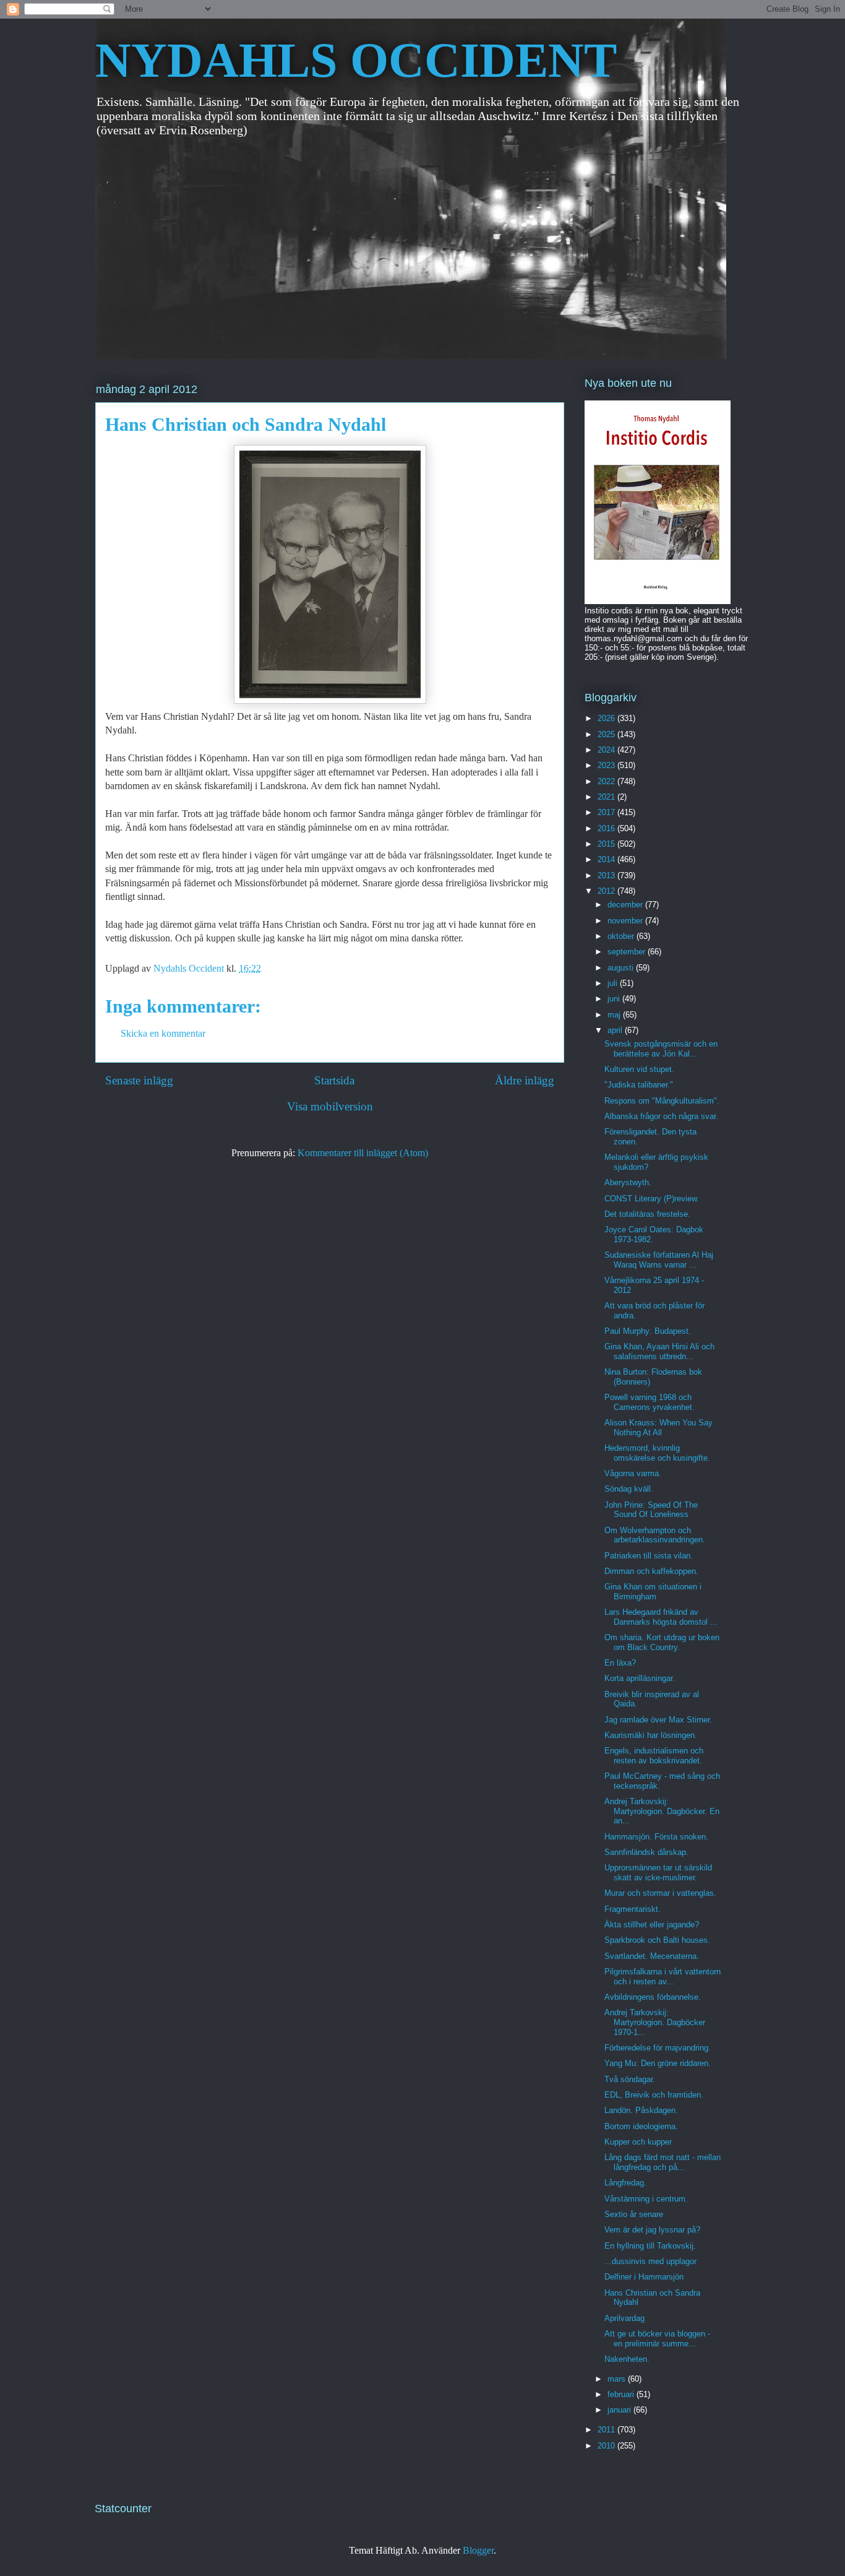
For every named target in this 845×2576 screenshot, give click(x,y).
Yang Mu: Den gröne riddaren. (658, 2063)
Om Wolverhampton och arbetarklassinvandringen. (655, 1535)
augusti (622, 968)
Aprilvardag (624, 2318)
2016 (607, 828)
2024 (607, 750)
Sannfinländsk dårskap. (646, 1852)
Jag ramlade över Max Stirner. (658, 1720)
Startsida (334, 1080)
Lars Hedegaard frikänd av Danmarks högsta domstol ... (661, 1617)
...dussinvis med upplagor (650, 2261)
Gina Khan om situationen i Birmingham (653, 1592)
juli (614, 983)
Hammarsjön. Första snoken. (656, 1837)
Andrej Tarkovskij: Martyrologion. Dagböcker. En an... (662, 1811)
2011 (607, 2430)
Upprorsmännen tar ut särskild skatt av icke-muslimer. (658, 1873)
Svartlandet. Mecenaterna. (652, 1956)
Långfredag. (625, 2183)
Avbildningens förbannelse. (653, 1997)
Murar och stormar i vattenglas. (660, 1893)
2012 (607, 891)
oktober (622, 936)
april (616, 1030)
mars (618, 2379)
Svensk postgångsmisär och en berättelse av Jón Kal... (661, 1049)
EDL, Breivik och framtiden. (654, 2095)
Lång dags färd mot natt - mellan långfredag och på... (663, 2162)
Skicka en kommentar (163, 1033)
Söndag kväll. (629, 1489)
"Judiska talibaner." (639, 1085)
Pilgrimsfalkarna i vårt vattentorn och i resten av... (663, 1977)
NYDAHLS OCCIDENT (356, 60)
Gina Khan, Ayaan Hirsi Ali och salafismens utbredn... (659, 1351)
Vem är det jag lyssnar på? (652, 2230)
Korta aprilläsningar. (640, 1678)
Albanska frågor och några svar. (661, 1116)
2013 (607, 875)
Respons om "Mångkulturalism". (662, 1101)
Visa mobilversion (330, 1106)
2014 (607, 859)
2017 (607, 812)
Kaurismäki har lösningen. (651, 1735)
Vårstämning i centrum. (646, 2199)
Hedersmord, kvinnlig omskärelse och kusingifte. (657, 1453)
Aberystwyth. (628, 1182)
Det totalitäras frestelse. (647, 1214)
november (626, 921)
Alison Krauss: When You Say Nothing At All (658, 1428)
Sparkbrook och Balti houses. (657, 1940)
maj (615, 1015)
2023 (607, 765)
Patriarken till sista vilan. (649, 1556)
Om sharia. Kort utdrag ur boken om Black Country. (662, 1642)
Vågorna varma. (633, 1473)
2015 (607, 844)
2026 (607, 718)
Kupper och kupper (638, 2142)
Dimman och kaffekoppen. (651, 1571)
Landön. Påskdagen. (641, 2110)
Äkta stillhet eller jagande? (652, 1925)
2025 (607, 734)
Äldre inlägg (525, 1080)
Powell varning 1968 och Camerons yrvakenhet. (650, 1402)
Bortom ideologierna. (641, 2126)
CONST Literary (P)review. (652, 1199)
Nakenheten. (627, 2359)
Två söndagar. (630, 2079)
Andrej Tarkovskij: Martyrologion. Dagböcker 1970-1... (655, 2022)
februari (622, 2394)
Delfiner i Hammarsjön (644, 2277)
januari (620, 2410)
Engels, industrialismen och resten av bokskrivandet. (654, 1756)
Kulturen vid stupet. (639, 1069)
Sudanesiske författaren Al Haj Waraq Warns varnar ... (659, 1260)
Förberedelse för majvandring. (658, 2048)
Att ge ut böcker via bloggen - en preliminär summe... (657, 2339)
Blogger (478, 2550)
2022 (607, 781)
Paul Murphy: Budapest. (648, 1331)
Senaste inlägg (139, 1080)
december (626, 905)
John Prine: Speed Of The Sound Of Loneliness (651, 1510)
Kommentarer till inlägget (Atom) (363, 1153)
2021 (607, 797)
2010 (607, 2446)
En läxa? (620, 1663)
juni (615, 999)
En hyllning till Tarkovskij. (650, 2246)
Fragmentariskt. (633, 1909)
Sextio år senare (634, 2214)
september (628, 952)
